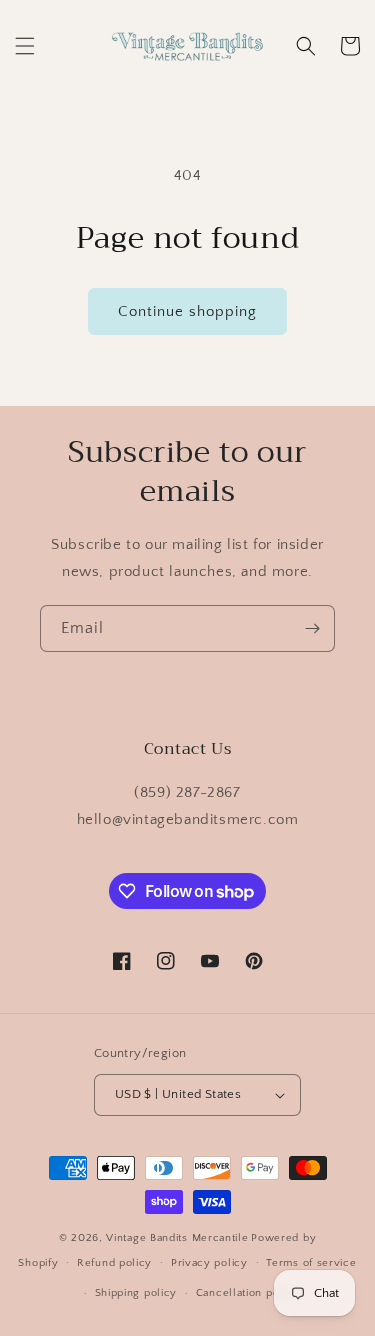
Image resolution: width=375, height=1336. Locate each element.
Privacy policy (209, 1263)
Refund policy (114, 1263)
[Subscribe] (312, 628)
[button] (25, 46)
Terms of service (311, 1263)
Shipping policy (136, 1293)
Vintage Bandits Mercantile (177, 1238)
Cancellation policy (247, 1293)
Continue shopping (187, 311)
